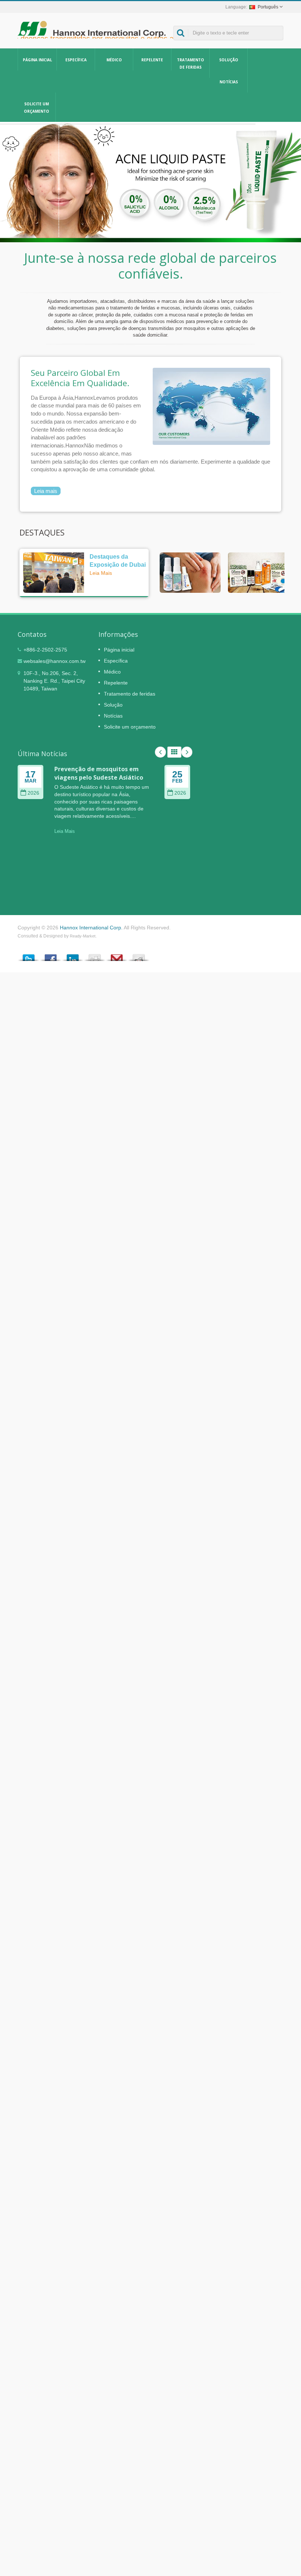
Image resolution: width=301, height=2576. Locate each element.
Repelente (152, 60)
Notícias (229, 82)
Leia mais (46, 491)
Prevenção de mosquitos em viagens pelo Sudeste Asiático (99, 773)
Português (268, 7)
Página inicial (37, 60)
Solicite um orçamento (37, 108)
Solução (229, 60)
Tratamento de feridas (191, 64)
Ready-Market (83, 936)
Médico (114, 60)
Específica (76, 60)
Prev (160, 752)
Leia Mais (101, 573)
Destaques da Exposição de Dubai (118, 560)
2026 (33, 793)
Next (187, 752)
